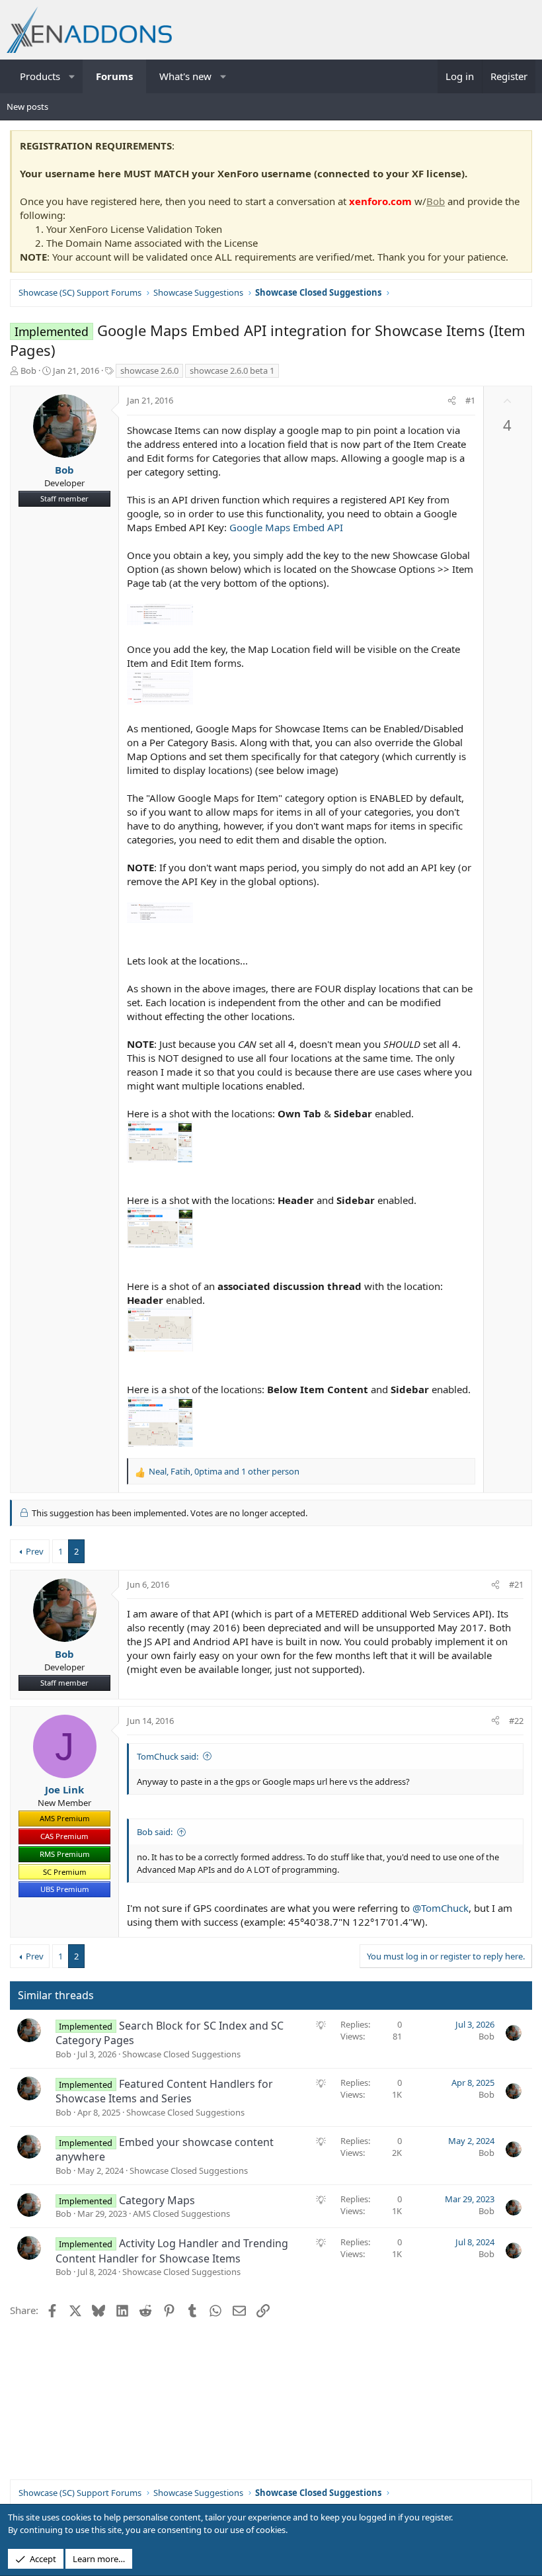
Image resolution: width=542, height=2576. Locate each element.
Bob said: (155, 1832)
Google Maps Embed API (286, 527)
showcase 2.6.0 (149, 370)
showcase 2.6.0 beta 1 (232, 370)
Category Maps (157, 2200)
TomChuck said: (168, 1756)
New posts (27, 107)
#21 (516, 1584)
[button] (72, 76)
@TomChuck (441, 1908)
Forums (114, 76)
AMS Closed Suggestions (181, 2213)
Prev (35, 1551)
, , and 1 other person (224, 1471)
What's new (185, 76)
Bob (436, 201)
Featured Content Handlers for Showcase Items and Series (164, 2091)
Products (40, 76)
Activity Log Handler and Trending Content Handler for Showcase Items (172, 2251)
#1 (470, 400)
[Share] (452, 400)
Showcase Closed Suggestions (181, 2054)
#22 (516, 1721)
